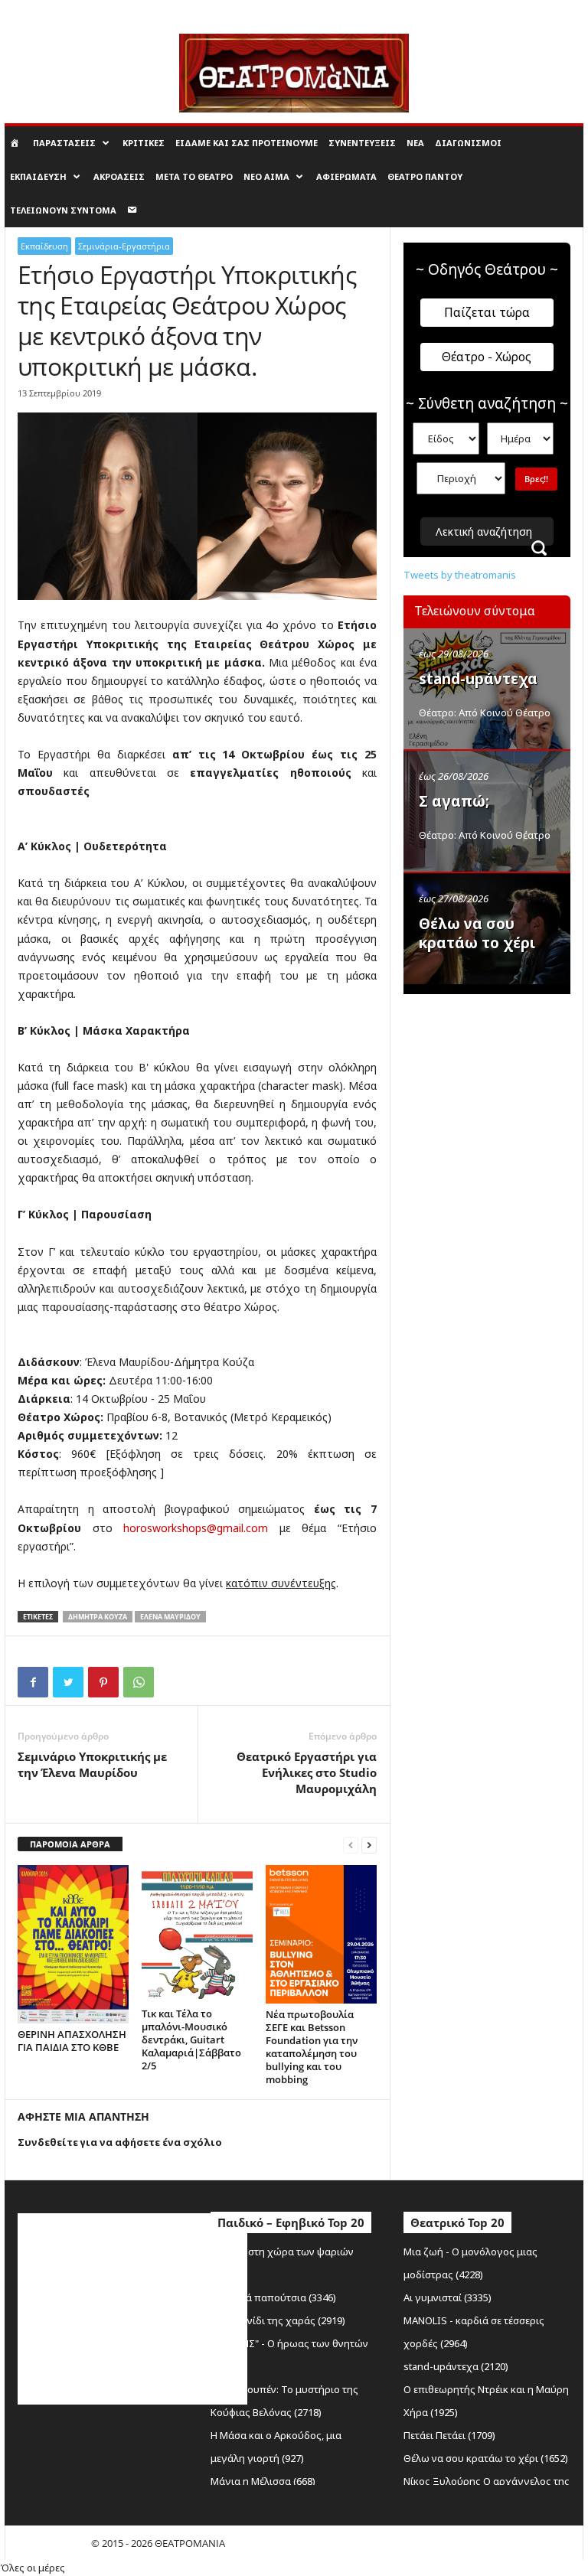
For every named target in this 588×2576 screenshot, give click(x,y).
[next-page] (369, 1845)
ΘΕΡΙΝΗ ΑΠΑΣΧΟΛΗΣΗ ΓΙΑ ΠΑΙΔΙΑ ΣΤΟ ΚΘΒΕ (72, 2041)
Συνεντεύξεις (362, 143)
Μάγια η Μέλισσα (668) (263, 2481)
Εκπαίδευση (38, 176)
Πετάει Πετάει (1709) (449, 2435)
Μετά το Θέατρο (194, 176)
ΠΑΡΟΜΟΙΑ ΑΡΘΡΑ (70, 1844)
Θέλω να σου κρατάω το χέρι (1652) (486, 2458)
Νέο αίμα (266, 176)
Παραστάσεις (64, 143)
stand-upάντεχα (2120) (456, 2366)
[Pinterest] (103, 1682)
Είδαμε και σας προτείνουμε (247, 143)
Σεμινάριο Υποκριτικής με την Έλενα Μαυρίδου (92, 1764)
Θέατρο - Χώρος (487, 357)
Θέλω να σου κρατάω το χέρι (477, 933)
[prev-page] (351, 1845)
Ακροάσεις (119, 176)
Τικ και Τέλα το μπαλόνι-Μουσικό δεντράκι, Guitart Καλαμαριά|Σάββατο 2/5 (191, 2040)
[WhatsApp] (139, 1682)
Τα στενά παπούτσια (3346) (273, 2297)
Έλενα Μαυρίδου (170, 1617)
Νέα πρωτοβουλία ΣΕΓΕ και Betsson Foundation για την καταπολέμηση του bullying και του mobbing (312, 2047)
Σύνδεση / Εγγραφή (45, 11)
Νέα (415, 143)
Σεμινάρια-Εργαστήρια (124, 246)
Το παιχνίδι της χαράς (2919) (278, 2320)
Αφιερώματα (346, 176)
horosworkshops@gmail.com (196, 1528)
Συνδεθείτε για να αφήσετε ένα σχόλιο (120, 2142)
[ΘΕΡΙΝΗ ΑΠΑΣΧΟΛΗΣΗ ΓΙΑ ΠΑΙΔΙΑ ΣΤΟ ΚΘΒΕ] (73, 1944)
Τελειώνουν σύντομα (63, 210)
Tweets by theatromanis (460, 575)
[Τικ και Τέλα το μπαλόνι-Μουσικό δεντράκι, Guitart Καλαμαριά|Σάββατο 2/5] (197, 1934)
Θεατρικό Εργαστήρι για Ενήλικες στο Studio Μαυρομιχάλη (307, 1772)
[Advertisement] (496, 1081)
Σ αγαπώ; (454, 801)
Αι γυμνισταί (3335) (448, 2297)
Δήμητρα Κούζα (98, 1617)
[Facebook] (33, 1682)
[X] (68, 1682)
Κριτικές (144, 143)
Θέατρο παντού (425, 176)
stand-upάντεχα (478, 679)
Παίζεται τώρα (487, 312)
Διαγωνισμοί (468, 143)
